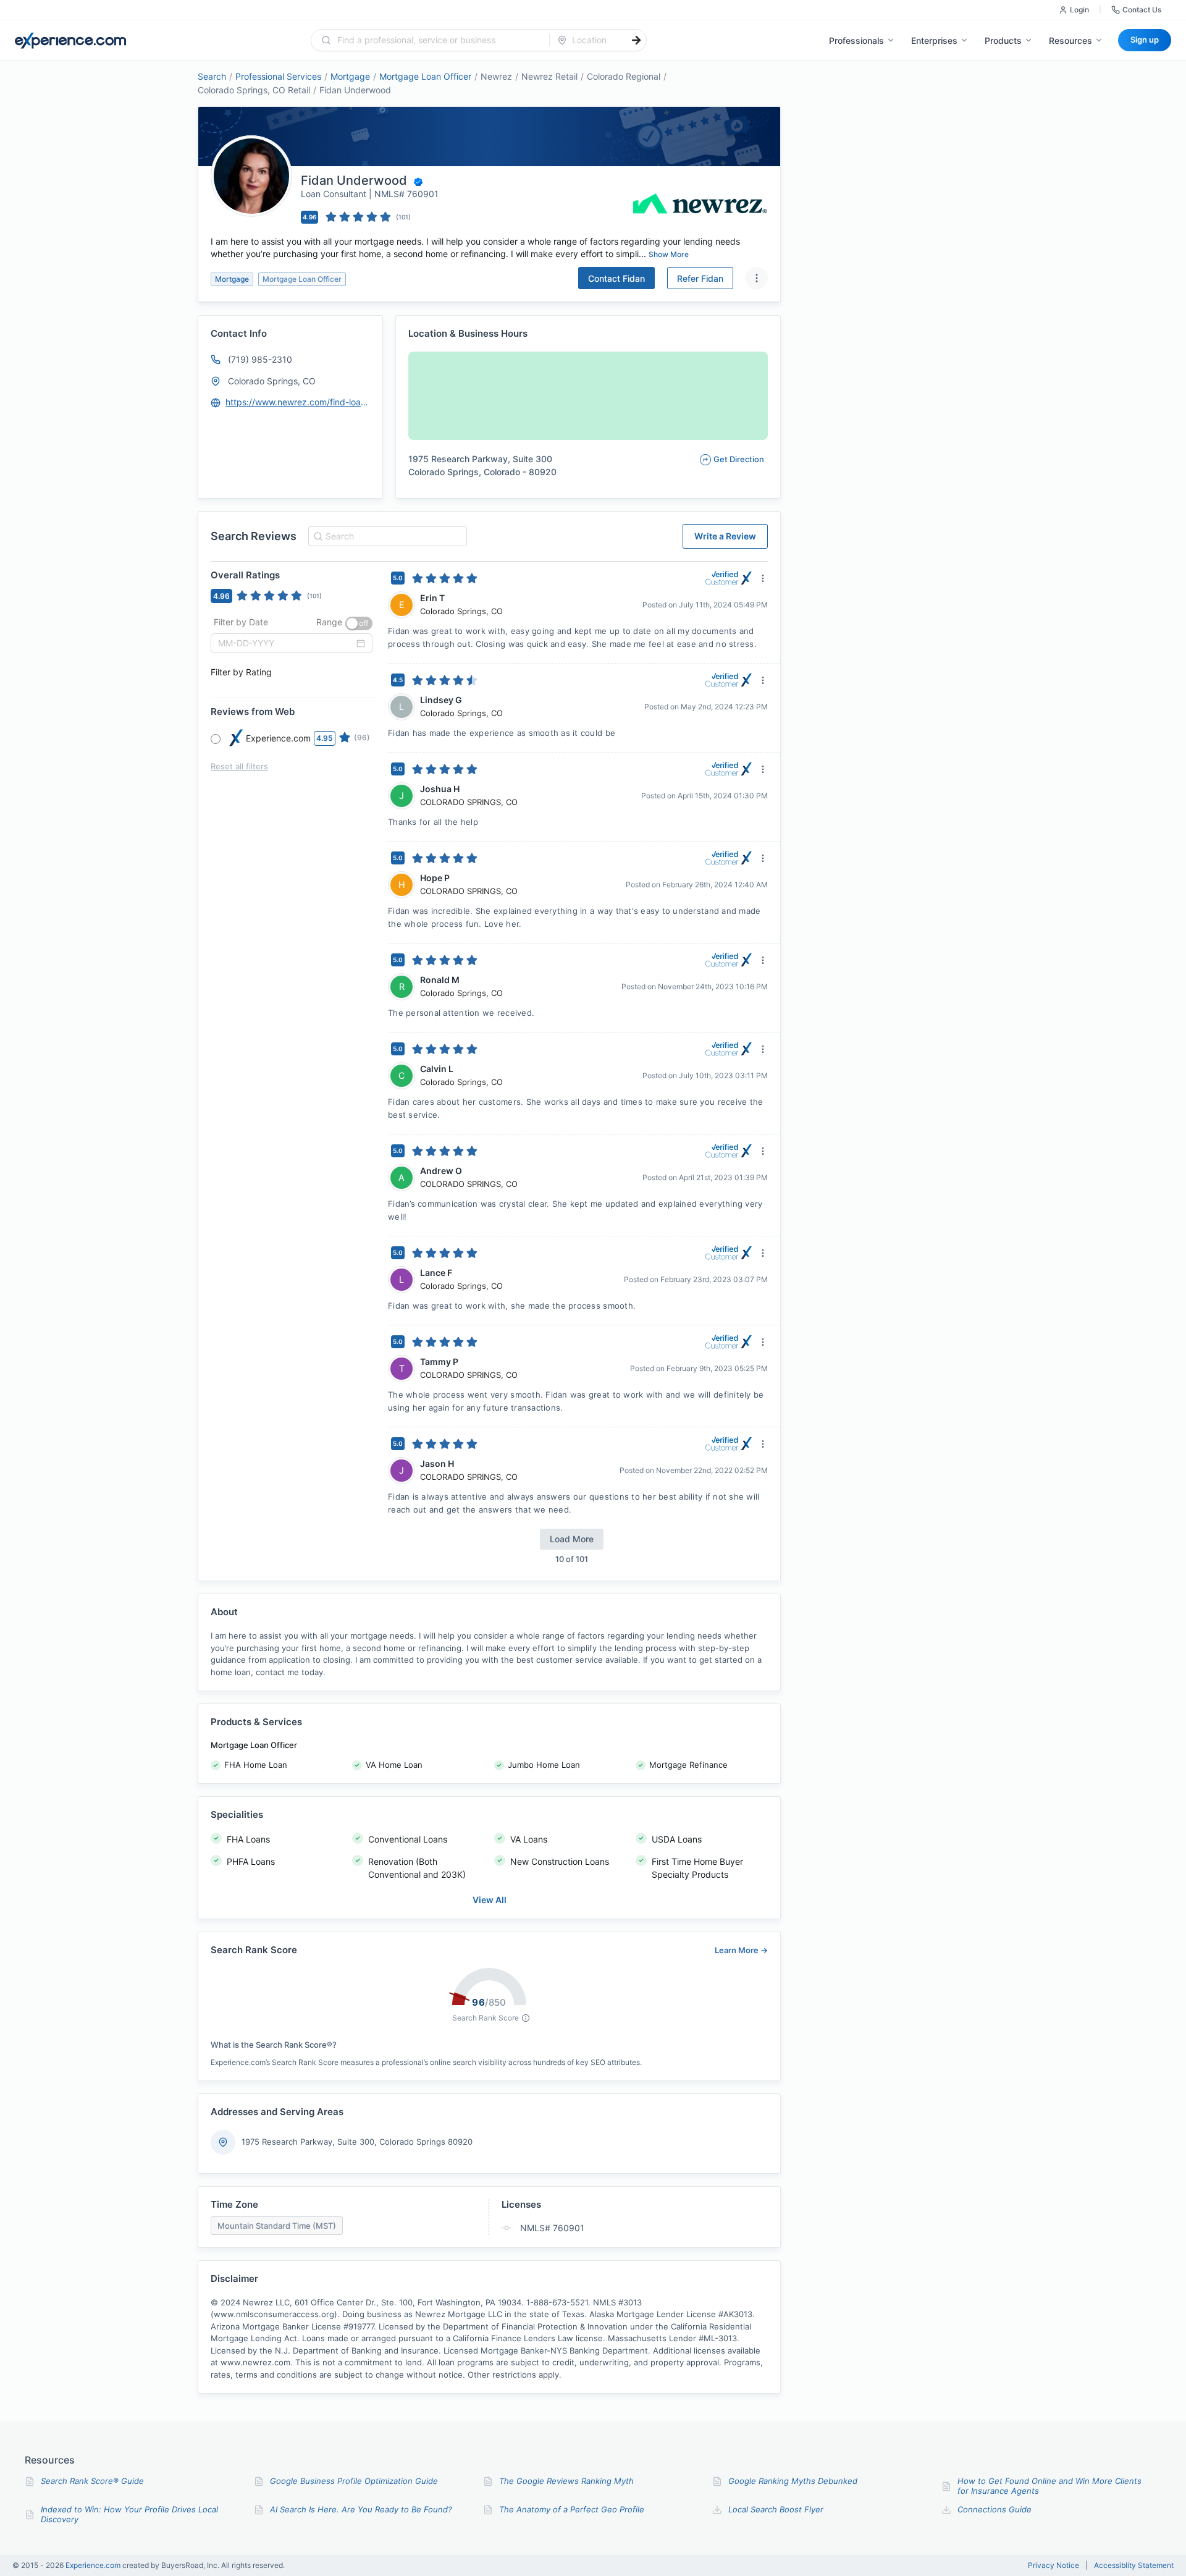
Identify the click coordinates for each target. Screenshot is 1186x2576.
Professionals (856, 40)
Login (1079, 10)
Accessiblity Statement (1134, 2565)
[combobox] (438, 40)
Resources (1070, 40)
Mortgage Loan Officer (425, 76)
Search (212, 76)
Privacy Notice (1054, 2565)
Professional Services (278, 76)
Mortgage (350, 76)
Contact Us (1142, 10)
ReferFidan (700, 278)
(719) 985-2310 (260, 359)
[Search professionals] (636, 40)
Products (1003, 40)
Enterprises (934, 40)
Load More (572, 1539)
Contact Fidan (616, 278)
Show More (669, 254)
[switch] (359, 623)
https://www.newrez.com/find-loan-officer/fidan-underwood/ (298, 402)
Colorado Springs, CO (272, 381)
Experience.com (94, 2565)
